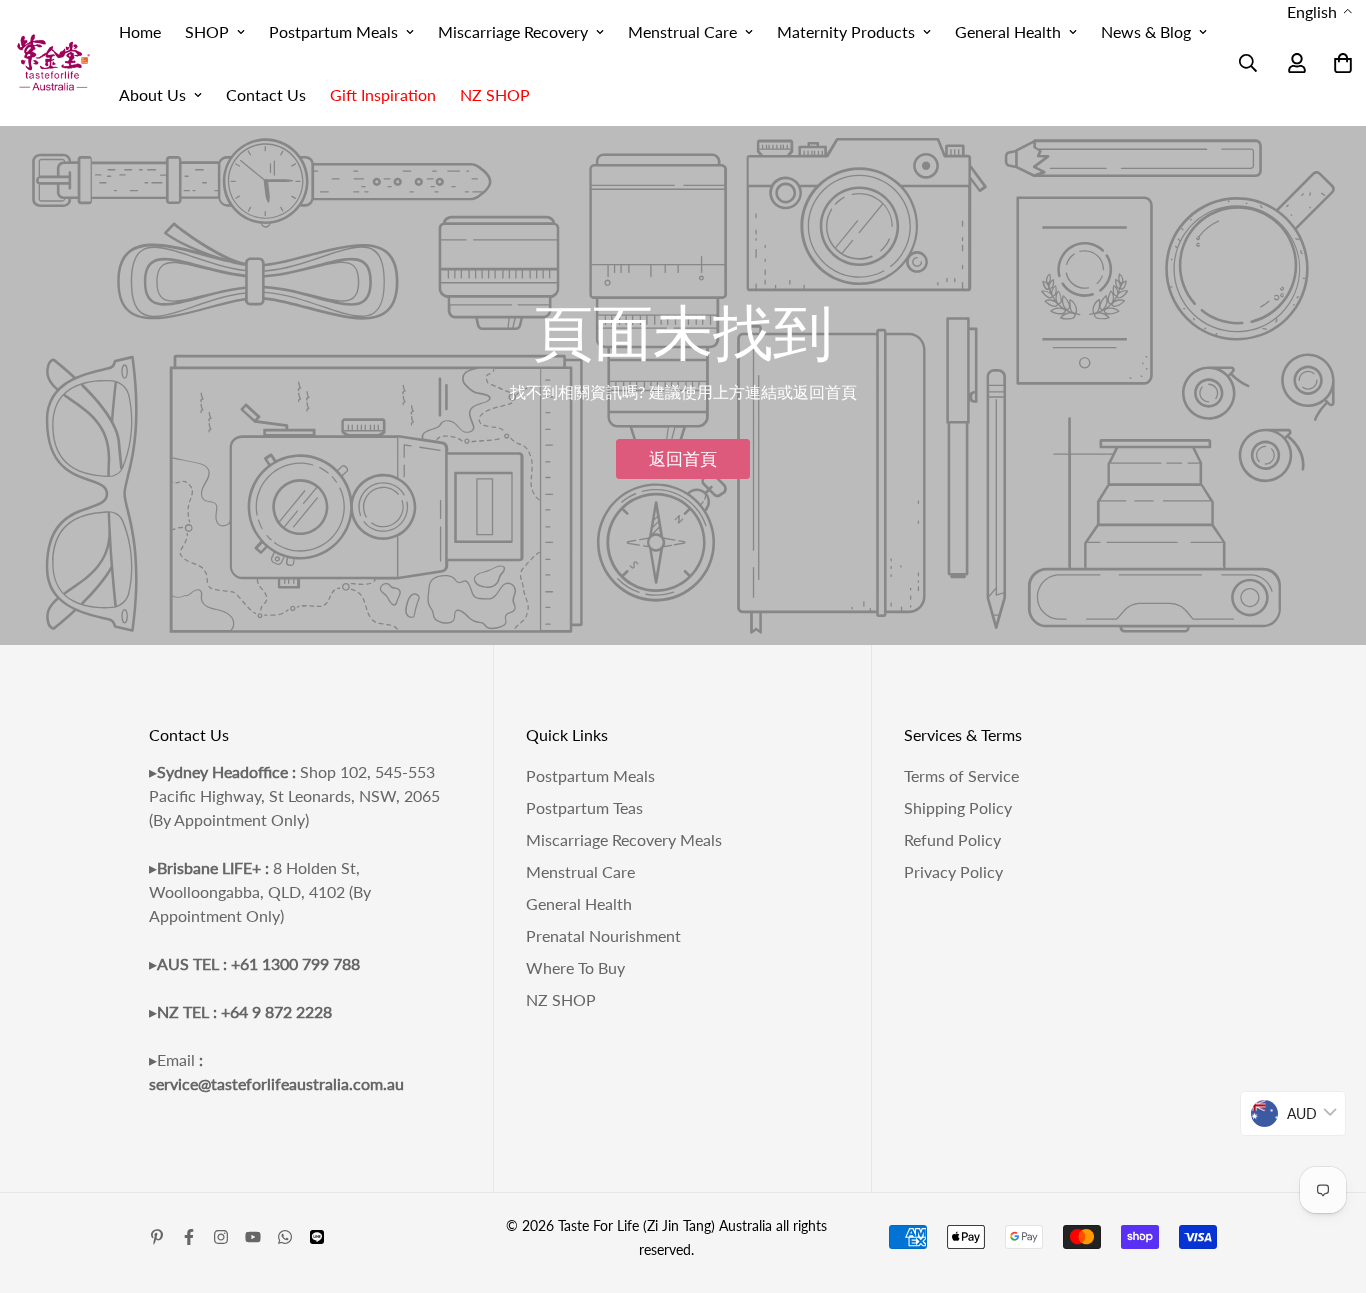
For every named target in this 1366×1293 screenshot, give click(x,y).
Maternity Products (846, 31)
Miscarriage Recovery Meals (624, 839)
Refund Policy (952, 839)
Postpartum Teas (584, 807)
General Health (1008, 31)
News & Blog (1146, 31)
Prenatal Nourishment (603, 935)
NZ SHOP (495, 94)
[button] (1320, 12)
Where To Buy (575, 967)
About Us (152, 94)
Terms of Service (961, 775)
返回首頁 (683, 458)
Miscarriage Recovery (513, 31)
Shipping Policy (958, 807)
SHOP (207, 31)
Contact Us (266, 94)
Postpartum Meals (333, 31)
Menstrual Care (682, 31)
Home (140, 31)
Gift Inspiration (383, 94)
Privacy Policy (953, 871)
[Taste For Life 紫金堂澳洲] (53, 63)
